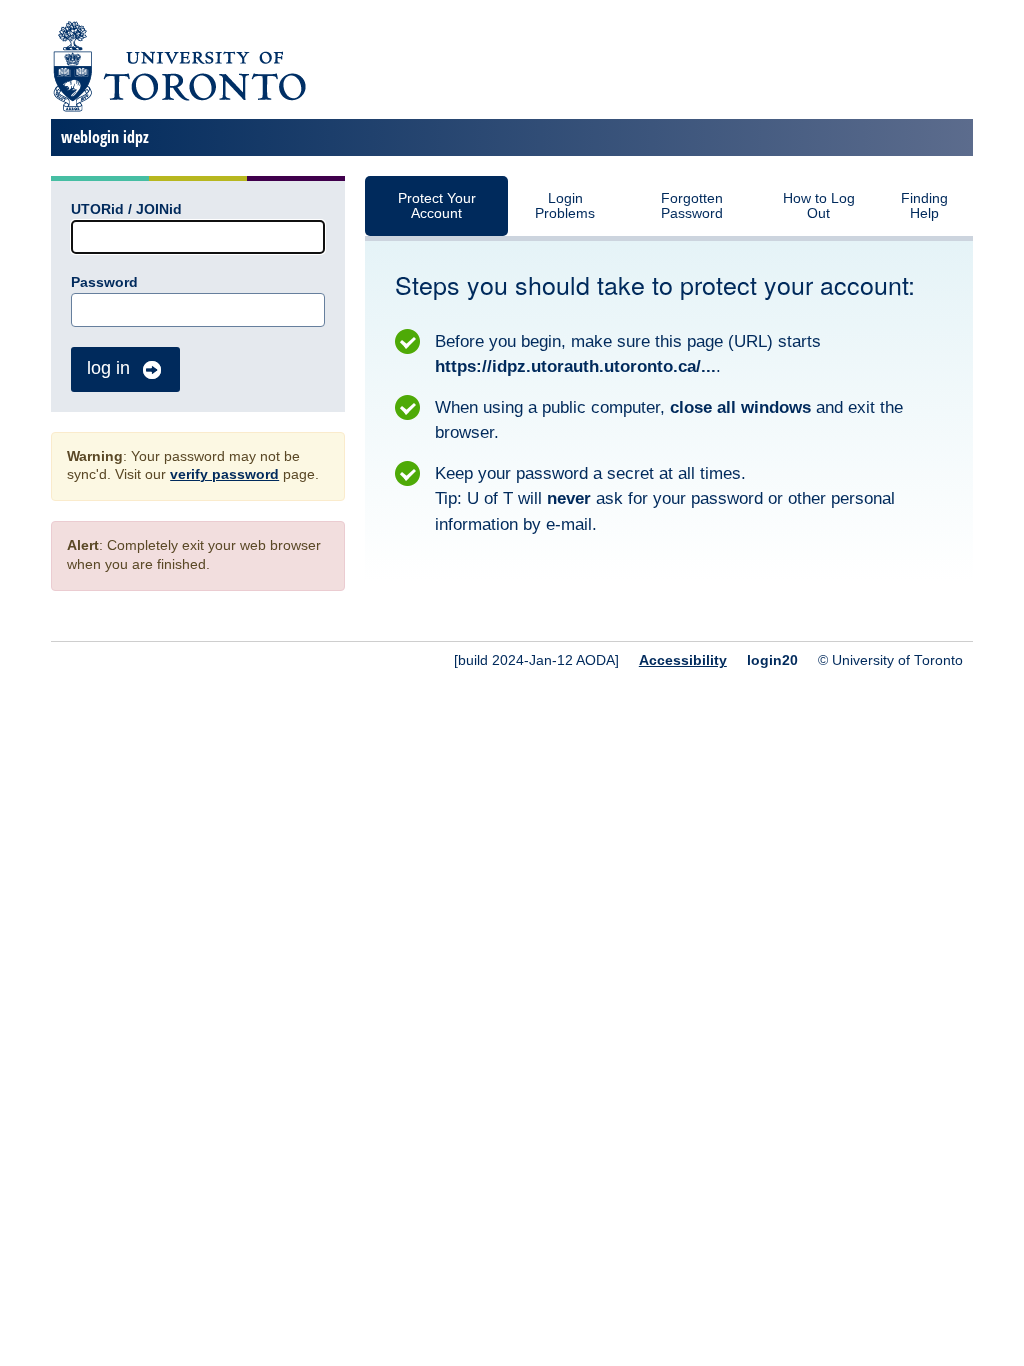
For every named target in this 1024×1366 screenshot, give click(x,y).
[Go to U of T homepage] (178, 108)
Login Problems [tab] (565, 206)
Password (104, 282)
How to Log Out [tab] (819, 206)
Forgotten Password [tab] (692, 206)
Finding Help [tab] (924, 206)
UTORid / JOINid (126, 209)
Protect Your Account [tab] (437, 206)
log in (108, 368)
